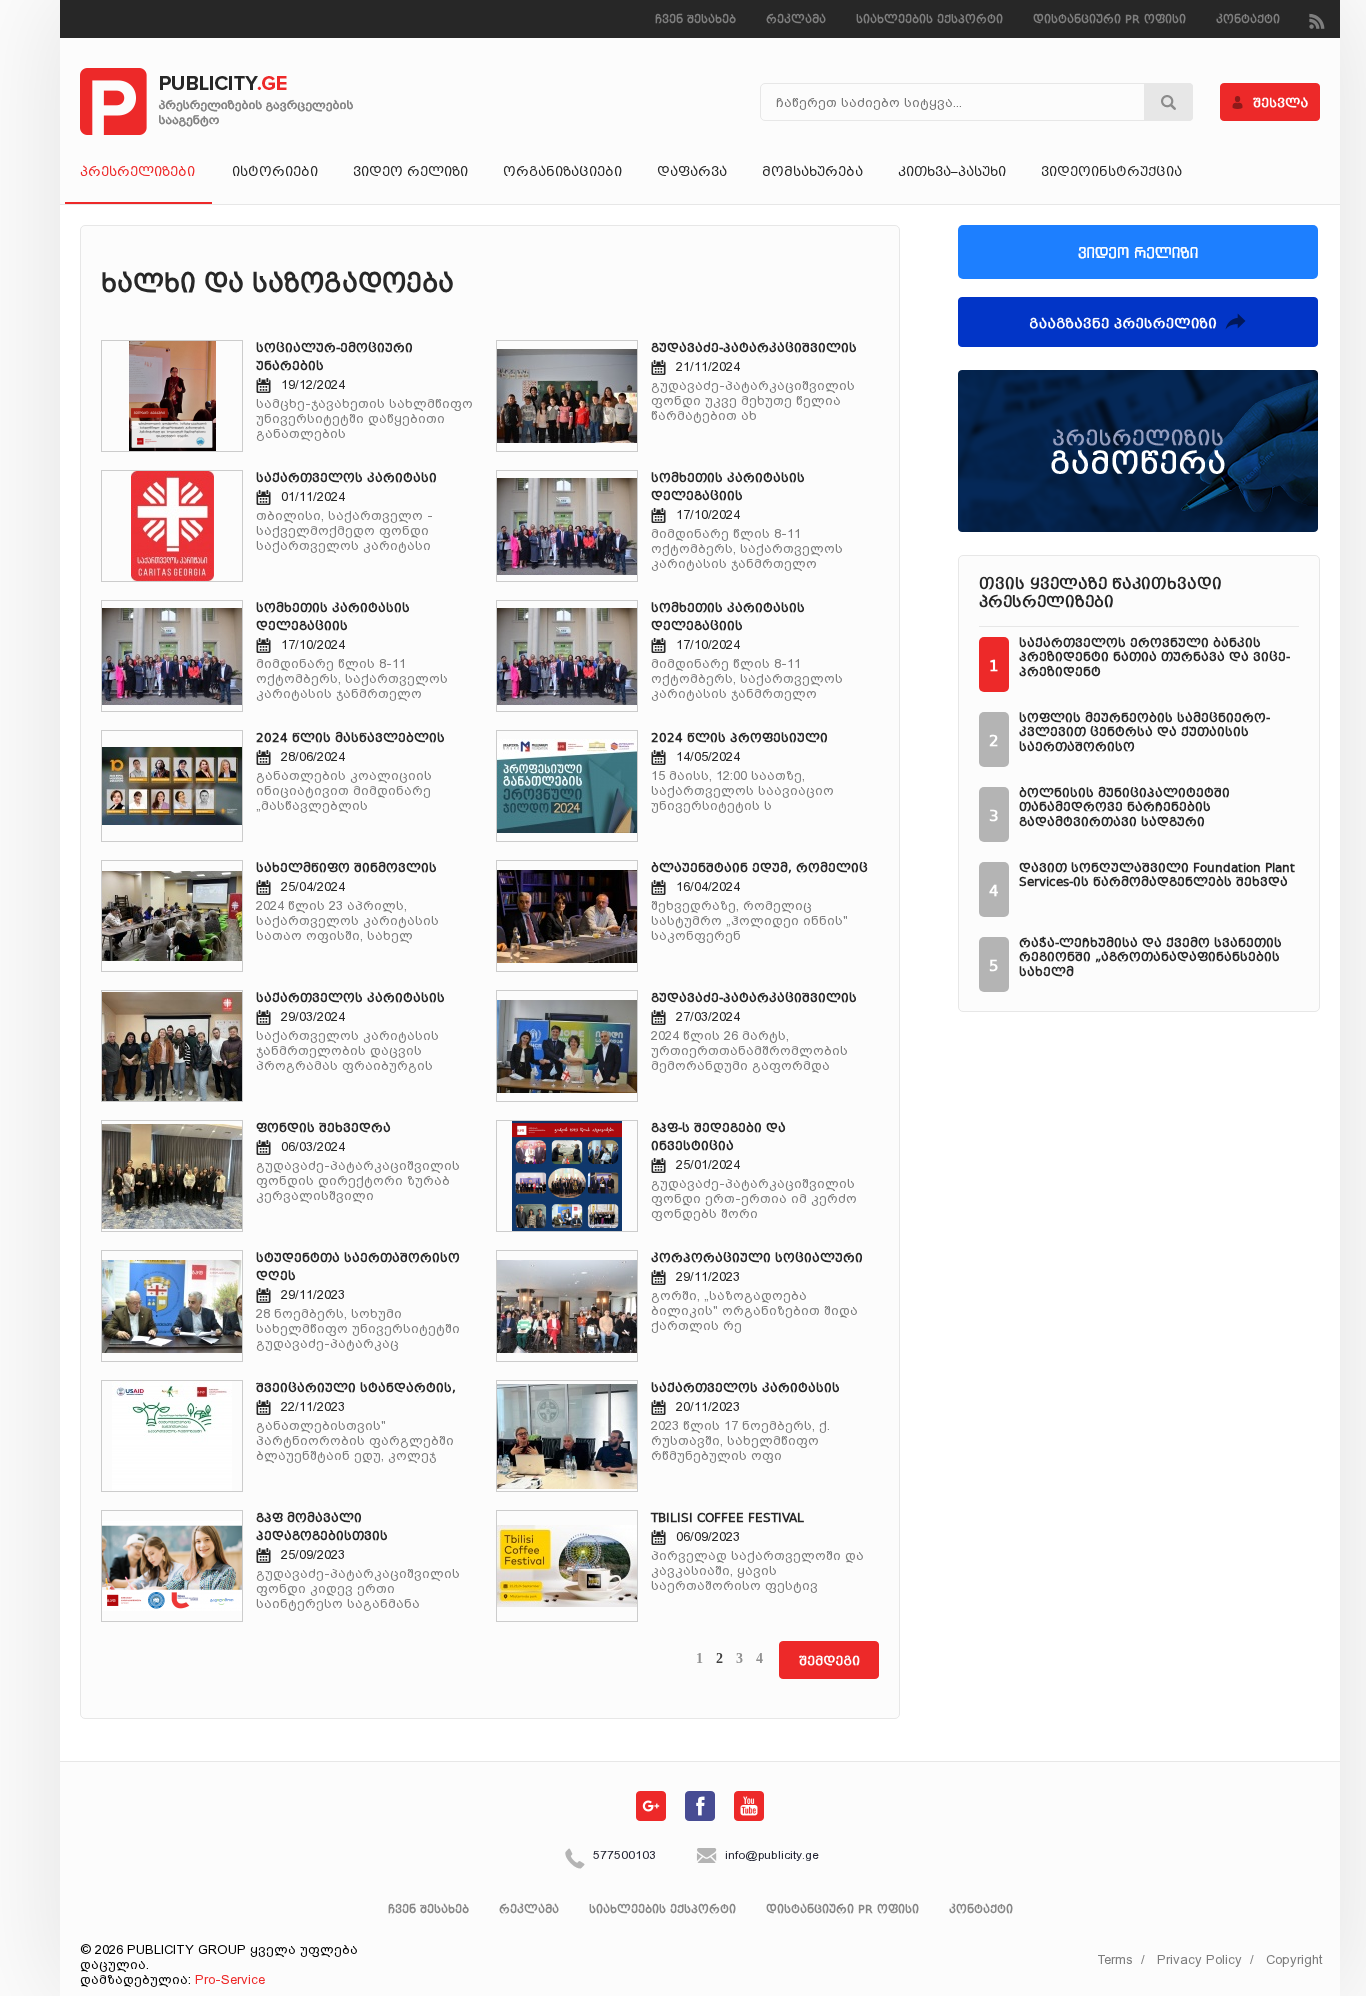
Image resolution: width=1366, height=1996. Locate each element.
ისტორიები (275, 173)
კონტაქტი (1248, 20)
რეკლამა (796, 20)
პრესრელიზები (137, 173)
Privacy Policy (1199, 1959)
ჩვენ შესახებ (695, 20)
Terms (1115, 1959)
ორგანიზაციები (562, 173)
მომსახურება (812, 173)
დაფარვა (692, 173)
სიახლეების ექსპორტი (929, 20)
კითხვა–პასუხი (952, 173)
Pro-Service (230, 1979)
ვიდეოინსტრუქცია (1111, 173)
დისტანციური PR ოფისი (1109, 20)
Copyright (1294, 1959)
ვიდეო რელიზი (410, 173)
